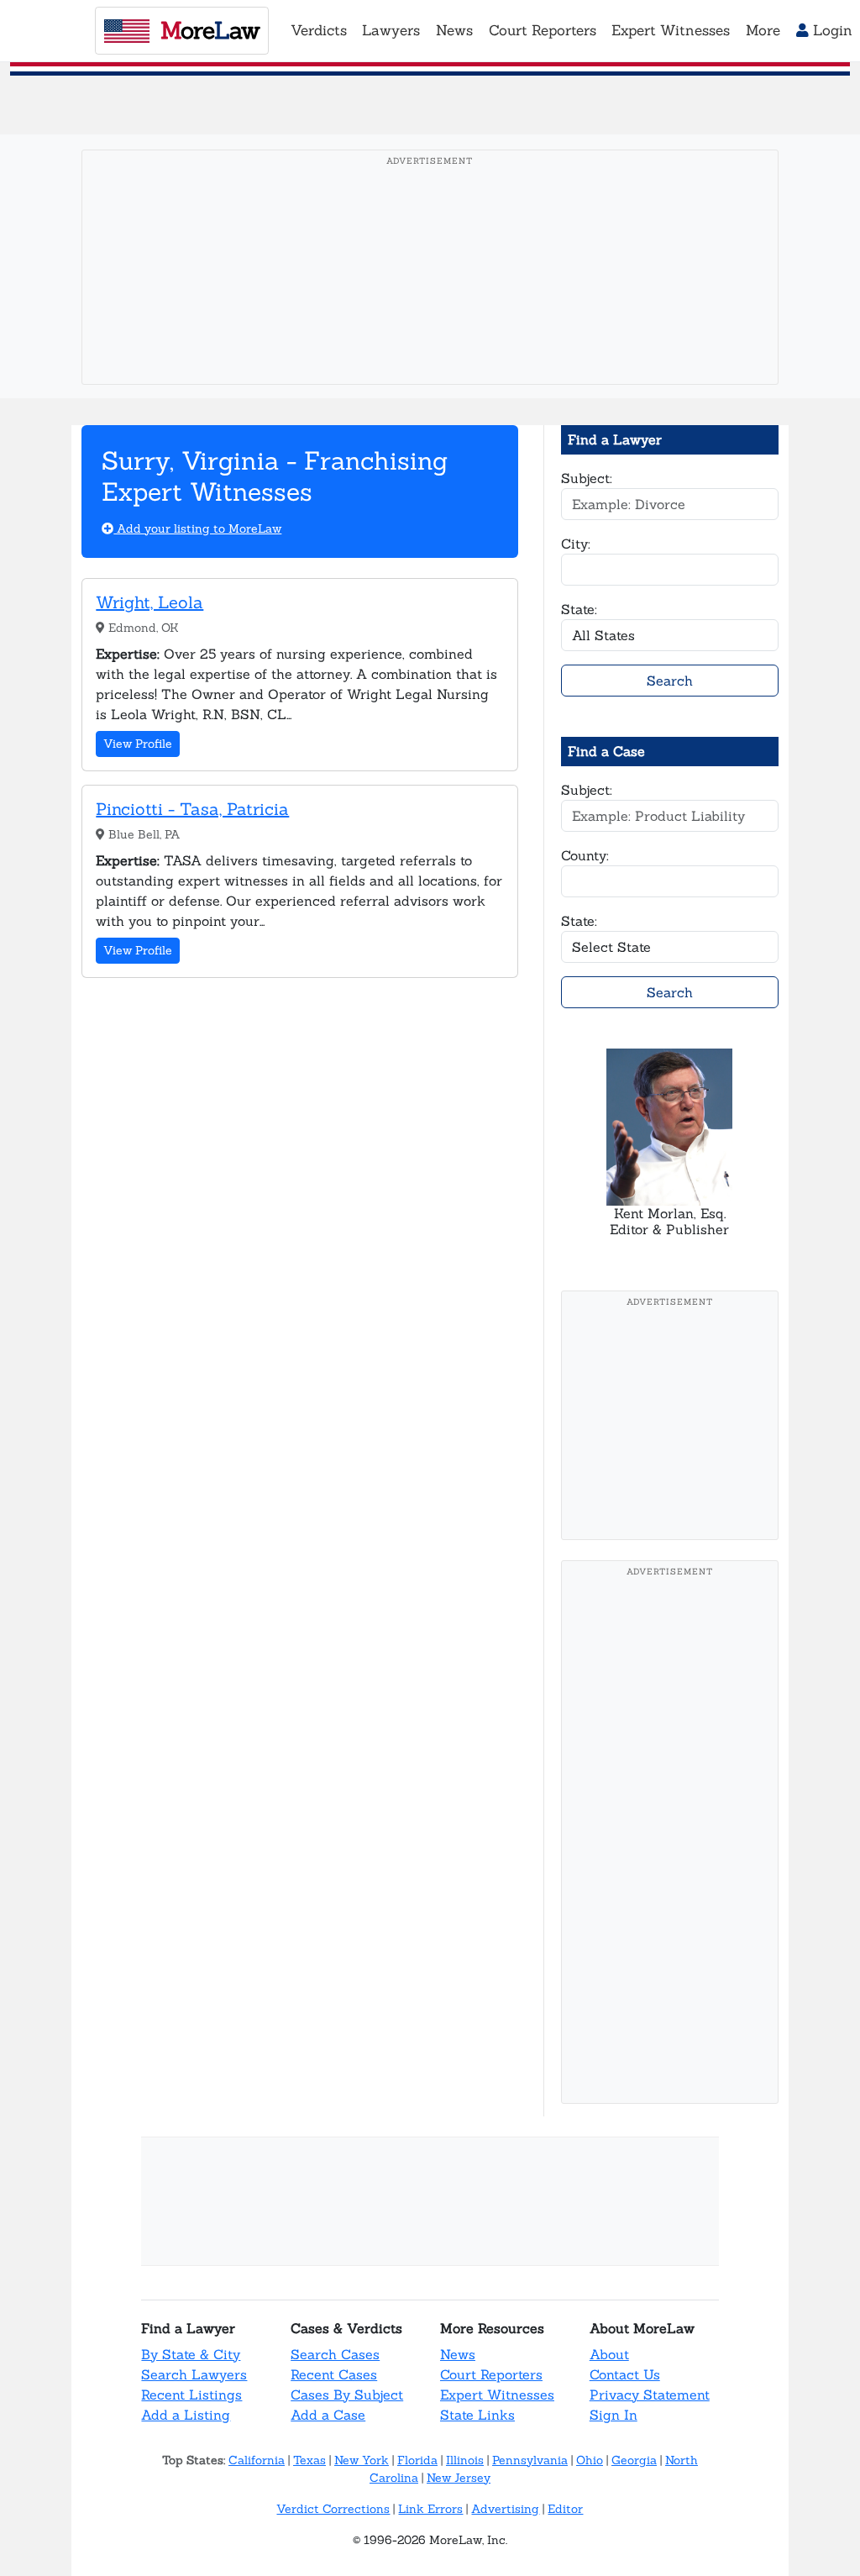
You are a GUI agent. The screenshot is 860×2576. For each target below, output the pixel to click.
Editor (565, 2509)
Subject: (587, 478)
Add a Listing (186, 2415)
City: (576, 544)
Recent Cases (334, 2374)
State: (579, 609)
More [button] (763, 30)
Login (831, 30)
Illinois (465, 2460)
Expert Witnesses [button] (671, 30)
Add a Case (328, 2415)
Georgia (634, 2460)
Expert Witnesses (497, 2395)
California (257, 2460)
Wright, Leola (149, 602)
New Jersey (459, 2478)
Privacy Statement (650, 2395)
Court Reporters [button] (543, 30)
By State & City (191, 2354)
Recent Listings (191, 2395)
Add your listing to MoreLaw (197, 528)
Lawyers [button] (391, 30)
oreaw (210, 30)
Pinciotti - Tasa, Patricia (192, 809)
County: (585, 855)
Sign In (614, 2415)
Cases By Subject (347, 2395)
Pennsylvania (530, 2460)
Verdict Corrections (333, 2509)
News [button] (454, 30)
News (458, 2354)
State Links (477, 2415)
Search (670, 681)
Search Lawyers (194, 2374)
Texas (309, 2460)
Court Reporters (491, 2374)
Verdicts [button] (319, 30)
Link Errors (430, 2509)
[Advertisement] (435, 293)
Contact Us (625, 2374)
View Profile (138, 744)
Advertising (505, 2509)
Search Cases (335, 2354)
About (609, 2354)
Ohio (590, 2460)
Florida (417, 2460)
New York (362, 2460)
